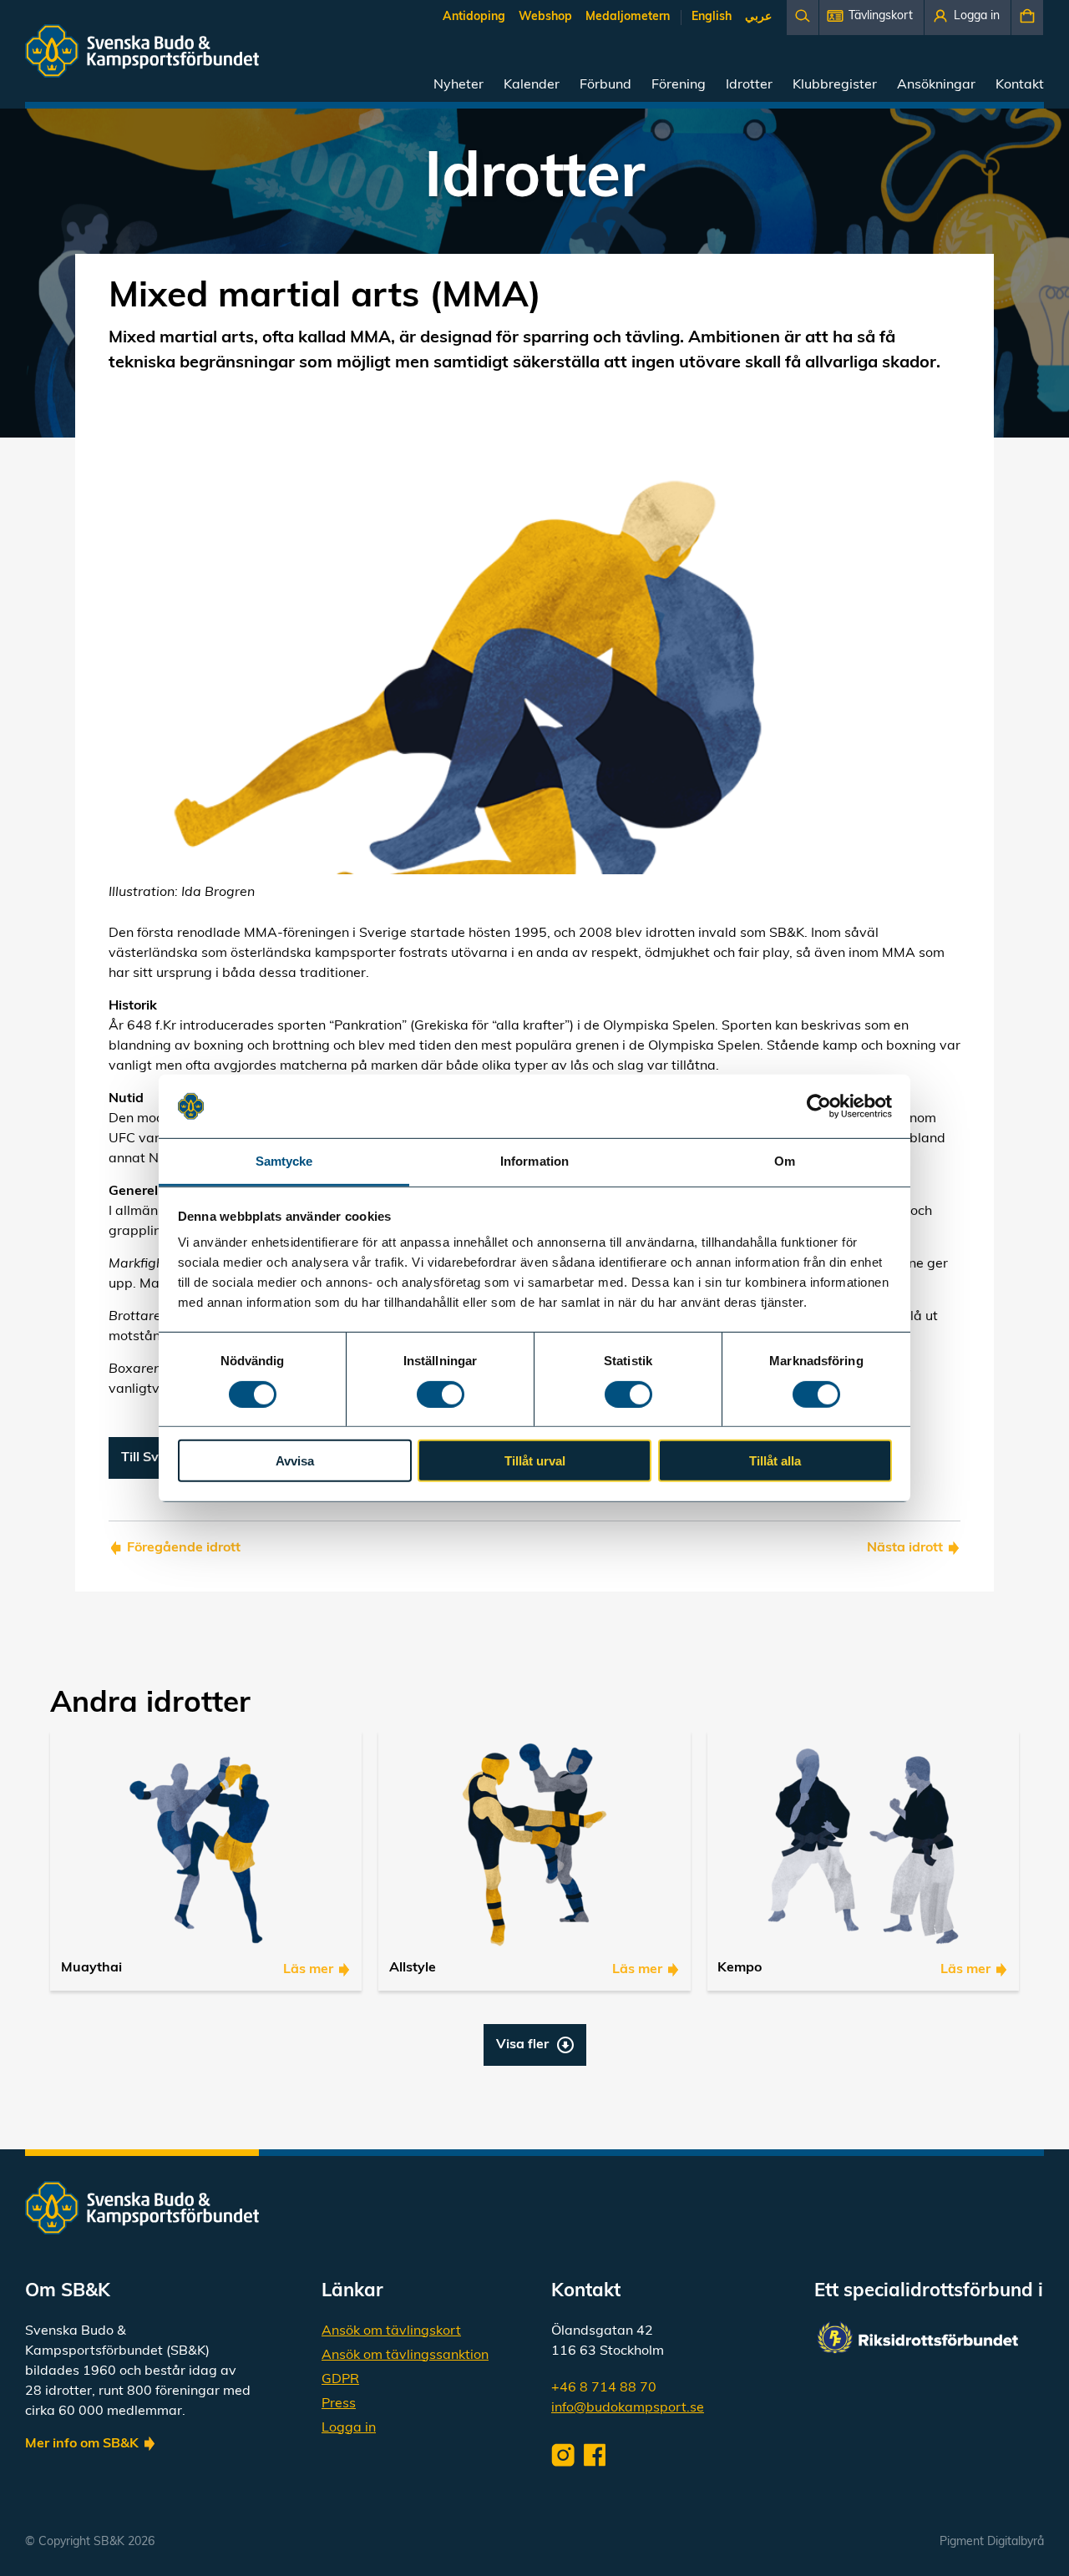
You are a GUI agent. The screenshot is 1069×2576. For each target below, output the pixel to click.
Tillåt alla (775, 1461)
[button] (871, 18)
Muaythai (91, 1968)
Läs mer (308, 1970)
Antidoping (474, 17)
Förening (679, 85)
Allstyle (413, 1968)
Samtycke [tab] (284, 1161)
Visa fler (522, 2045)
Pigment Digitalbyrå (992, 2542)
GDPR (340, 2380)
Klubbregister (835, 85)
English (712, 17)
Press (339, 2404)
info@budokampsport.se (628, 2408)
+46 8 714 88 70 (604, 2388)
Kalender (532, 85)
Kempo (740, 1968)
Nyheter (459, 85)
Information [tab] (534, 1161)
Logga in (349, 2428)
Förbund (605, 85)
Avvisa (295, 1461)
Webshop (545, 17)
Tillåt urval (535, 1461)
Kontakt (1020, 85)
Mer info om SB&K (82, 2444)
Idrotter (749, 85)
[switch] (441, 1394)
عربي (758, 17)
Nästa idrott (905, 1548)
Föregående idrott (184, 1548)
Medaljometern (628, 17)
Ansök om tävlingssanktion (405, 2356)
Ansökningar (936, 85)
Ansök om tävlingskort (391, 2331)
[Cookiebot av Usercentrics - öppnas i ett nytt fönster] (819, 1106)
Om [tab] (785, 1161)
